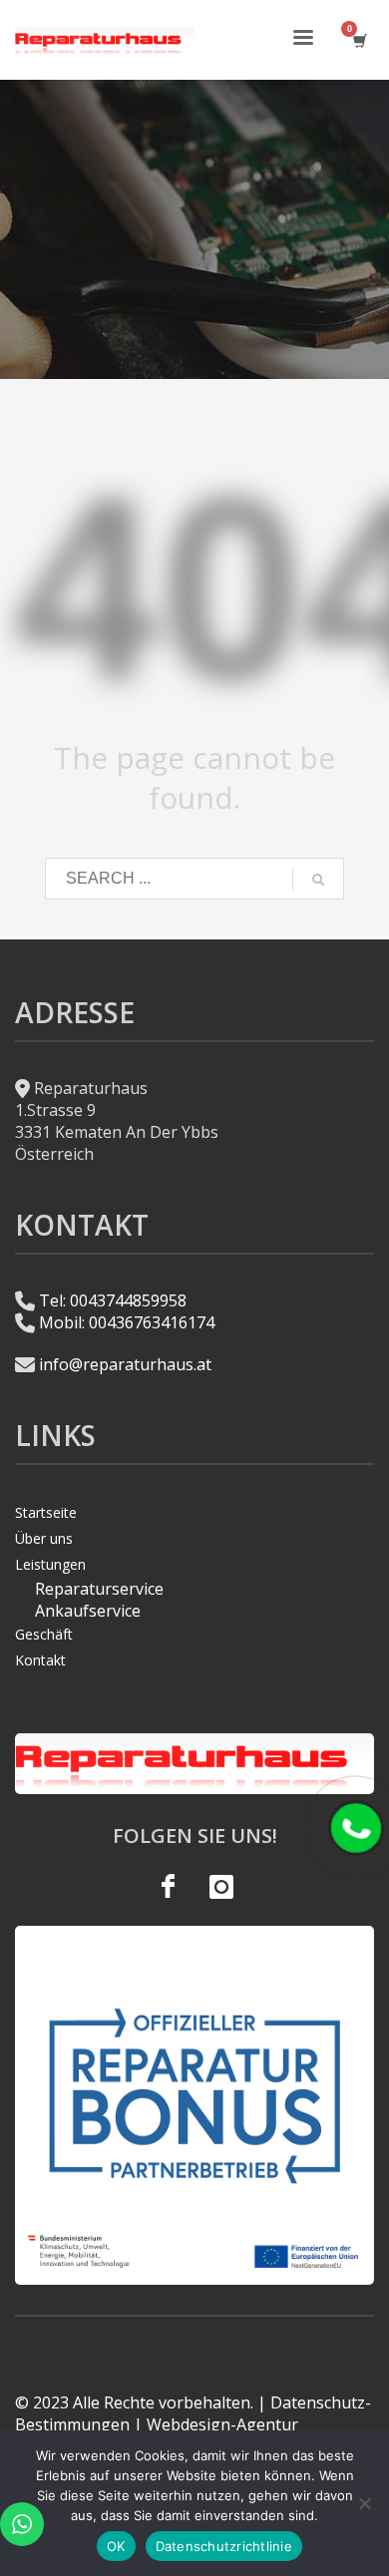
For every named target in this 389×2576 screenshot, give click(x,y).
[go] (318, 880)
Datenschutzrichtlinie (224, 2546)
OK (116, 2546)
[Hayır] (364, 2503)
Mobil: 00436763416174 (127, 1322)
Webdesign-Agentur (222, 2424)
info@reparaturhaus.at (125, 1364)
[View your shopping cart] (359, 40)
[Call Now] (356, 1828)
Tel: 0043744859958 (113, 1300)
